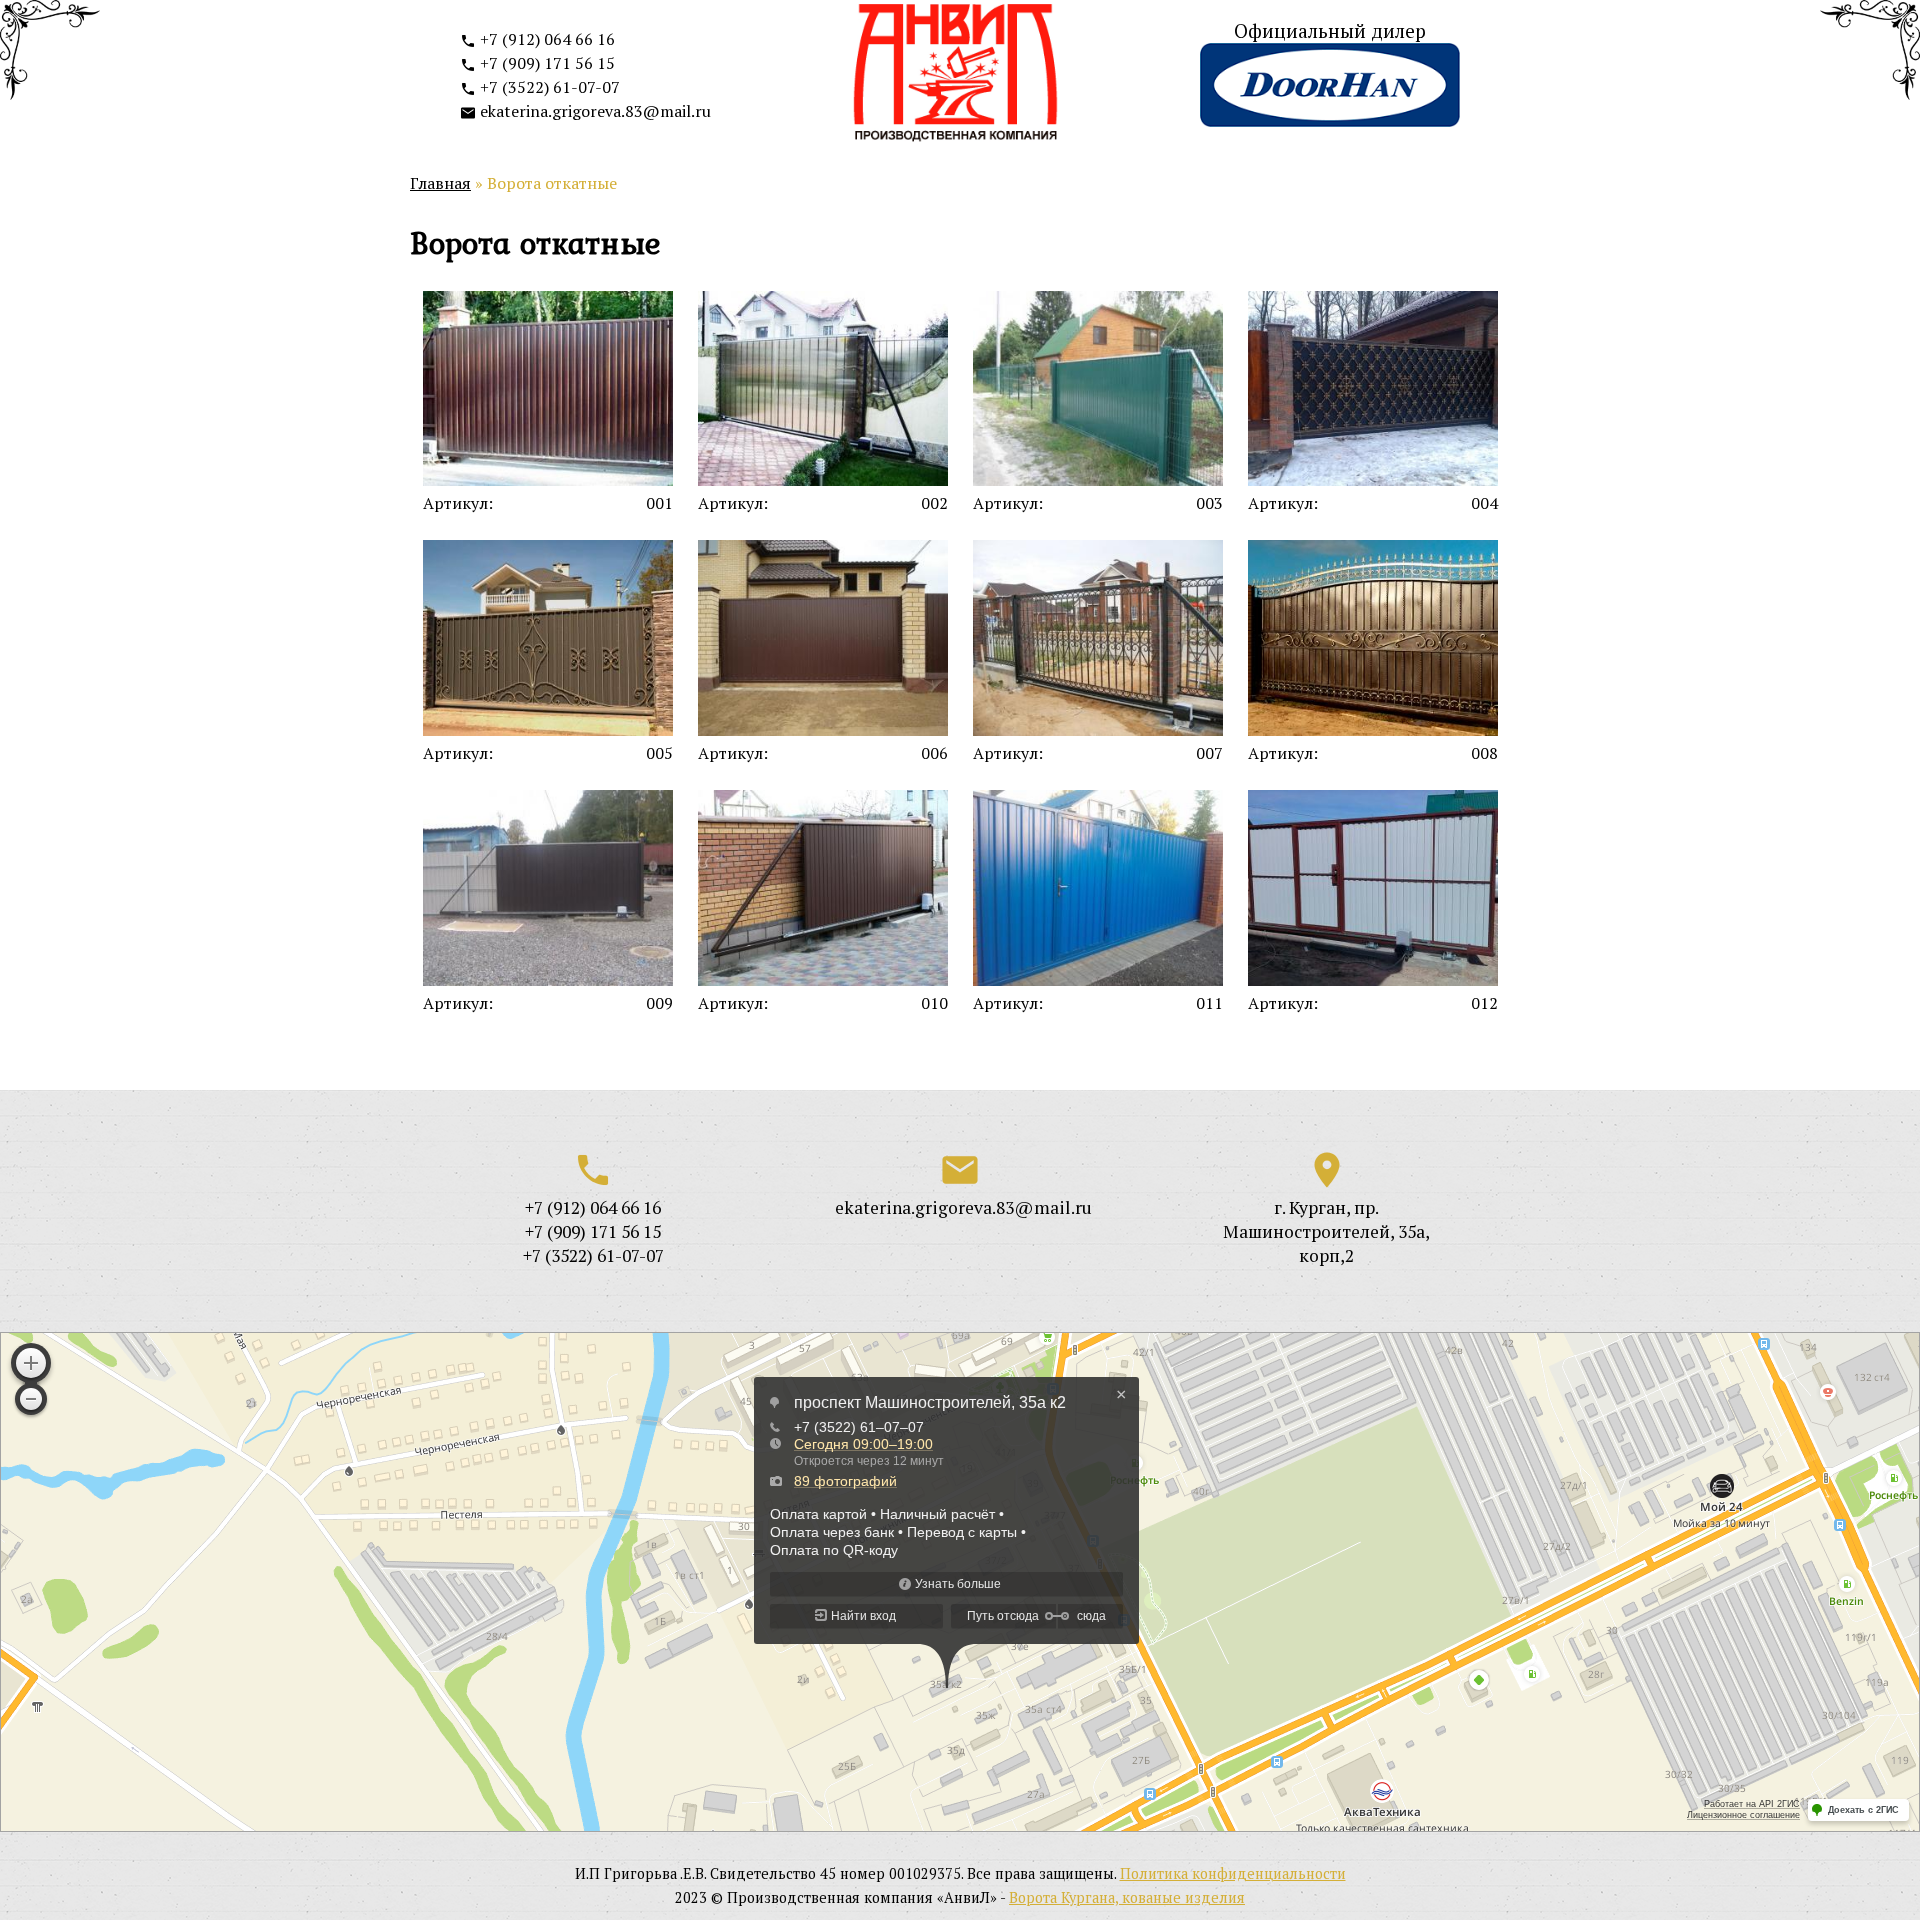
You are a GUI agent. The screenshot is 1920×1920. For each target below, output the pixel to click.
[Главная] (956, 75)
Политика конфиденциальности (1233, 1873)
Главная (440, 183)
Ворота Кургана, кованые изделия (1127, 1897)
